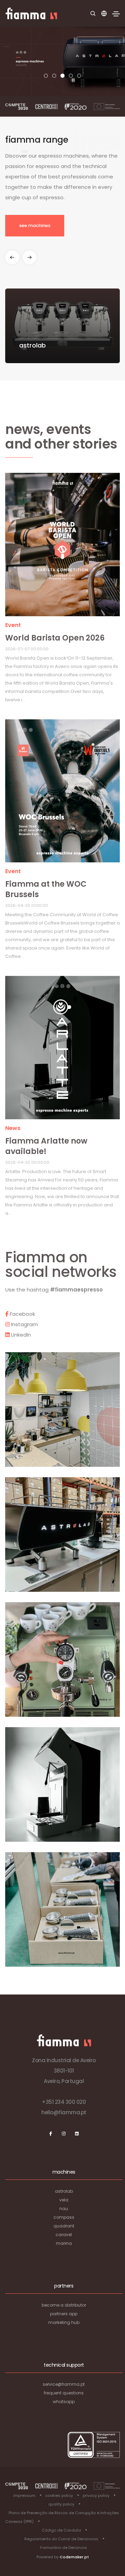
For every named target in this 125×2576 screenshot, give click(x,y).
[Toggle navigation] (116, 14)
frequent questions (64, 2393)
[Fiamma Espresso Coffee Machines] (31, 13)
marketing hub (64, 2322)
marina (64, 2243)
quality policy (61, 2504)
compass (64, 2217)
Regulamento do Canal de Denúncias (61, 2539)
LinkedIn (20, 1335)
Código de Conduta (61, 2530)
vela (64, 2200)
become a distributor (64, 2305)
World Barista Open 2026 (55, 638)
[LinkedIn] (77, 2134)
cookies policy (59, 2495)
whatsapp (64, 2402)
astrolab (64, 2191)
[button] (46, 76)
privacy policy (96, 2495)
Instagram (24, 1324)
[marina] (62, 547)
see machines (35, 225)
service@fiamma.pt (64, 2384)
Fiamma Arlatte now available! (46, 1146)
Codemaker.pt (74, 2557)
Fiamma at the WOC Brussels (46, 889)
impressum (24, 2495)
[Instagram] (64, 2134)
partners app (64, 2314)
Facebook (22, 1314)
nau (64, 2209)
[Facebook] (51, 2134)
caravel (64, 2235)
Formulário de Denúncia (64, 2548)
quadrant (64, 2226)
